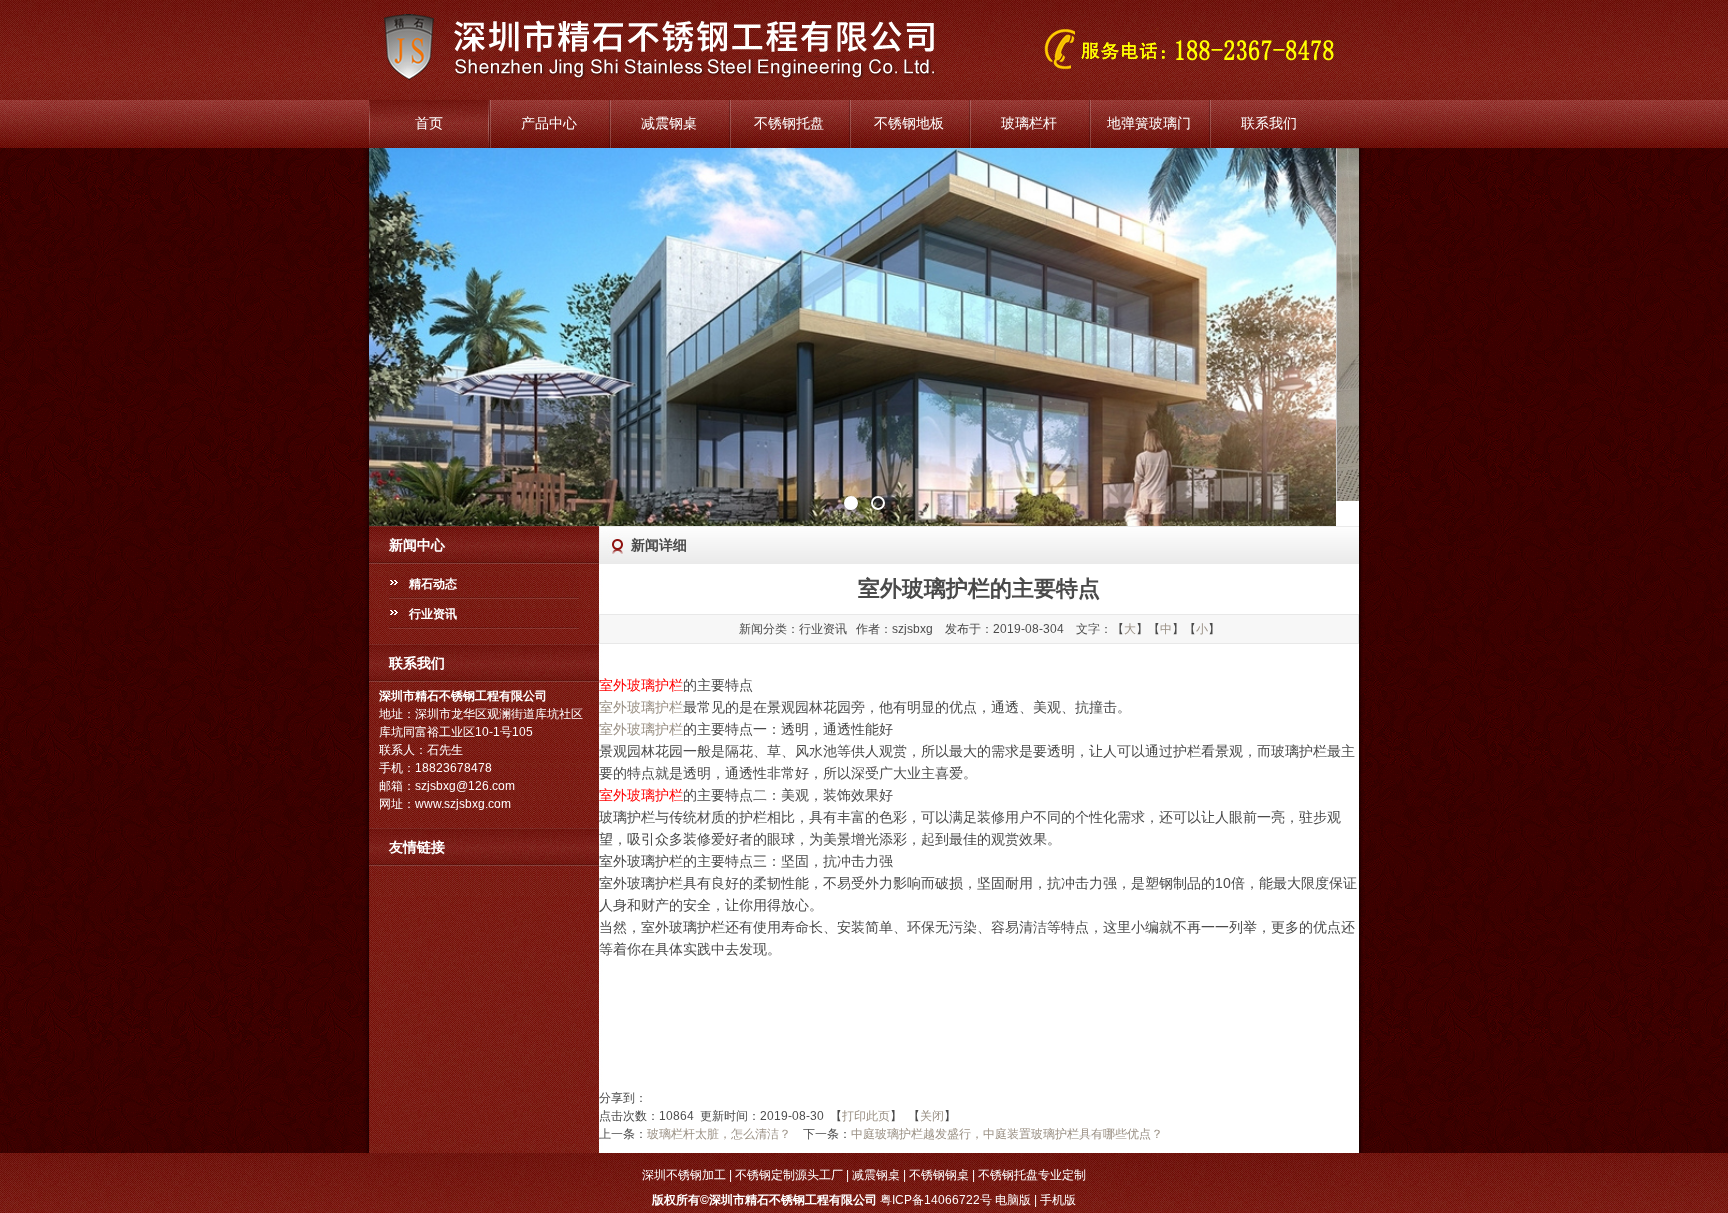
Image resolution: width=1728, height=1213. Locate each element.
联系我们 (1269, 123)
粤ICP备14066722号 (936, 1200)
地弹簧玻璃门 (1149, 123)
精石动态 (433, 584)
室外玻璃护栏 (641, 707)
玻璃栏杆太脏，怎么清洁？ (719, 1134)
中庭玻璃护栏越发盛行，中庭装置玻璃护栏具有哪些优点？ (1007, 1134)
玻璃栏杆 (1029, 123)
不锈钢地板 (909, 123)
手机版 (1058, 1200)
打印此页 (866, 1116)
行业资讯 (433, 614)
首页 (429, 123)
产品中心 (549, 123)
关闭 (932, 1116)
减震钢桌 (669, 123)
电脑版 (1013, 1200)
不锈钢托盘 (789, 123)
